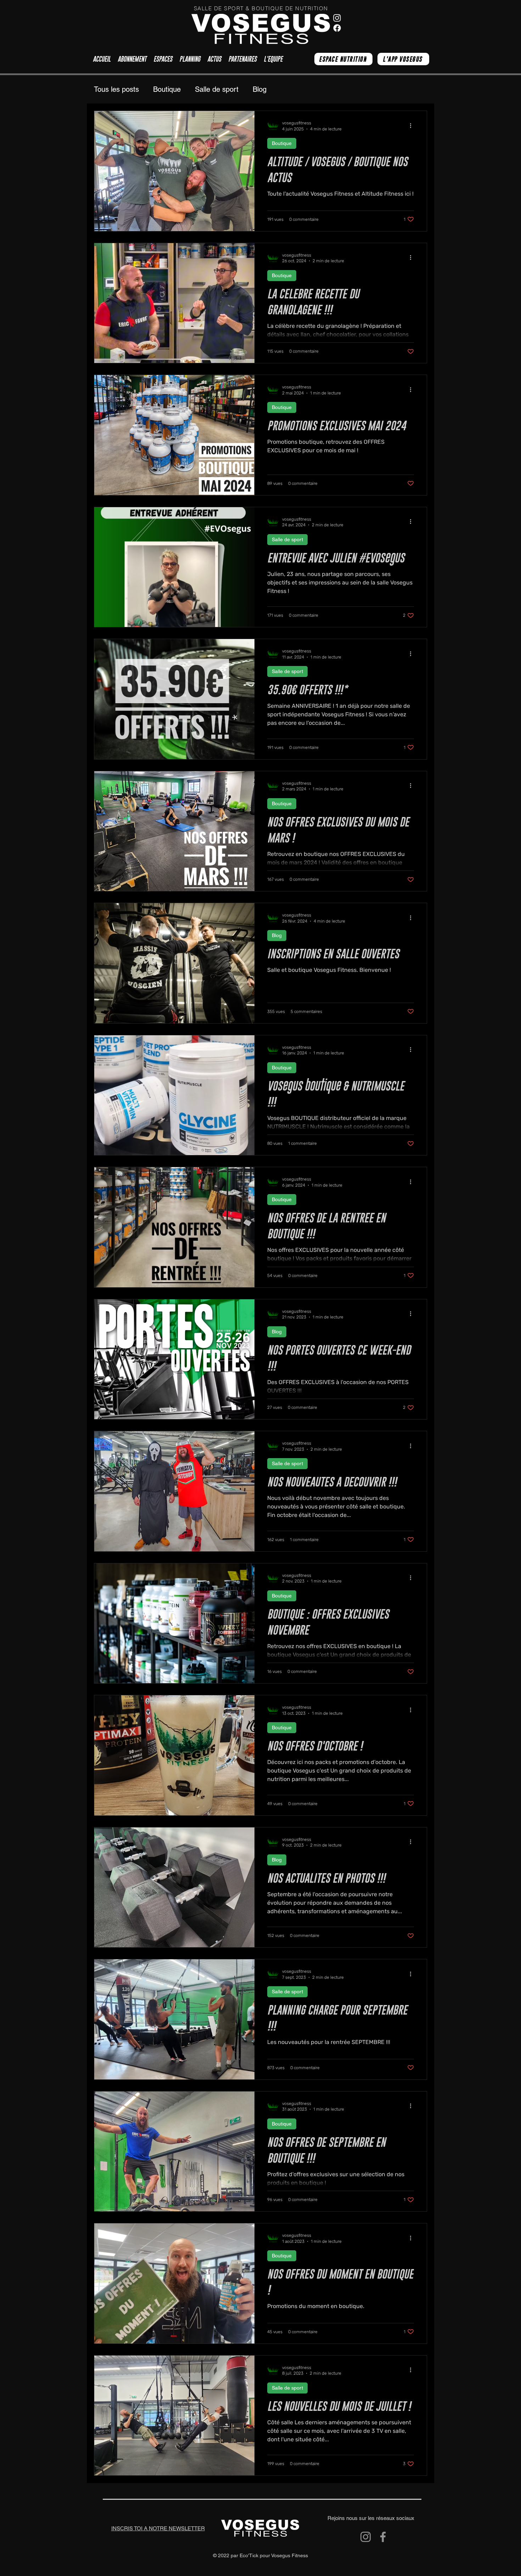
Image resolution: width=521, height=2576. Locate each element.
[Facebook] (383, 2537)
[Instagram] (366, 2537)
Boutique (167, 89)
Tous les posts (116, 89)
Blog (260, 89)
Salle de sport (217, 89)
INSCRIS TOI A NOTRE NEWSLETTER (158, 2528)
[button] (163, 59)
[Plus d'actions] (413, 125)
